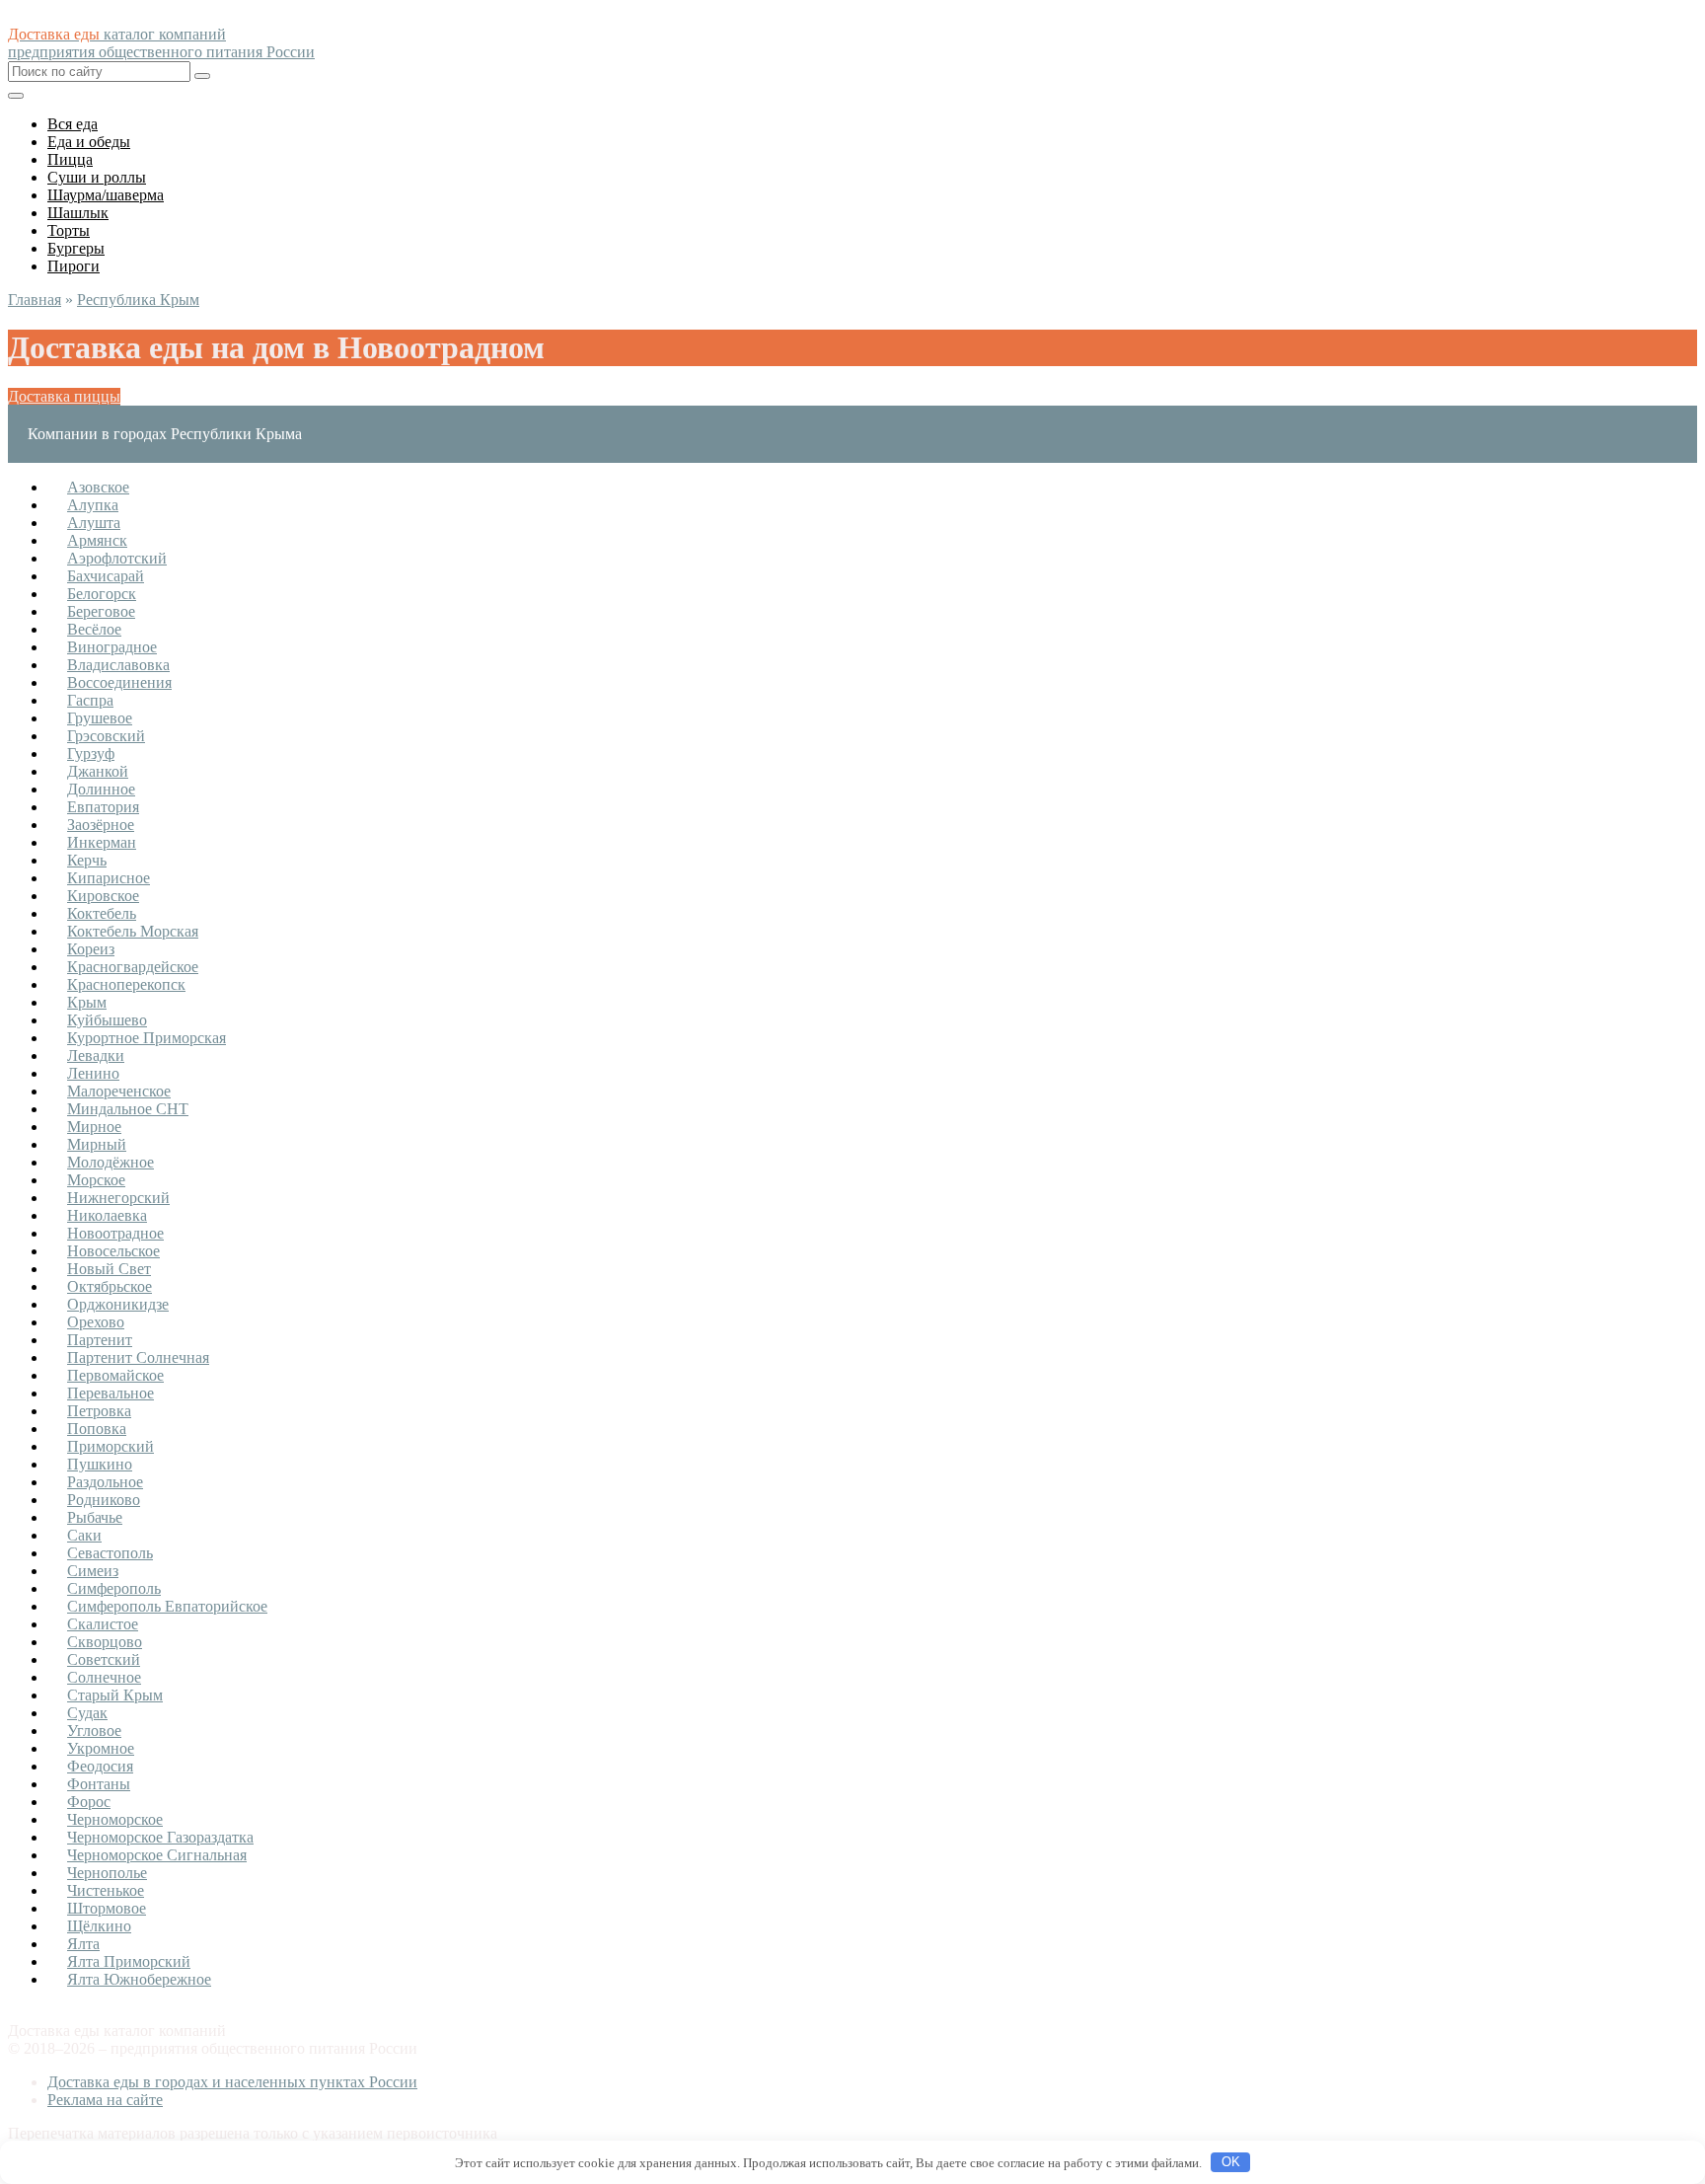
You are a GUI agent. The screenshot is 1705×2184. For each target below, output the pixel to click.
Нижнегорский (118, 1198)
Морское (96, 1180)
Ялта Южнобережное (139, 1979)
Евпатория (103, 807)
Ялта (83, 1944)
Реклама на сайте (105, 2100)
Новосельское (113, 1251)
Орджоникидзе (118, 1304)
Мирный (97, 1144)
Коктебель (102, 913)
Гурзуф (91, 753)
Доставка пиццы (64, 396)
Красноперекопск (126, 984)
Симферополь (114, 1588)
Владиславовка (118, 665)
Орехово (96, 1322)
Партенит (100, 1340)
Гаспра (90, 700)
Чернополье (107, 1873)
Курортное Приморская (147, 1038)
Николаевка (107, 1215)
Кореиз (91, 949)
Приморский (111, 1446)
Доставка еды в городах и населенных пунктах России (232, 2082)
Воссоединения (119, 682)
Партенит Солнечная (138, 1357)
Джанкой (98, 771)
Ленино (93, 1073)
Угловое (94, 1731)
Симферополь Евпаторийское (167, 1606)
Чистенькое (106, 1890)
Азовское (98, 487)
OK (1231, 2162)
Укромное (101, 1748)
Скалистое (103, 1624)
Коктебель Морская (133, 931)
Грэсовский (106, 736)
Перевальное (111, 1393)
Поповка (97, 1429)
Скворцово (105, 1642)
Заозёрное (101, 825)
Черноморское (115, 1819)
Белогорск (102, 594)
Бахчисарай (106, 576)
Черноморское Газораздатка (160, 1837)
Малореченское (119, 1091)
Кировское (103, 896)
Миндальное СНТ (128, 1109)
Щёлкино (99, 1926)
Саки (84, 1535)
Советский (104, 1659)
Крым (87, 1002)
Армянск (97, 540)
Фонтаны (99, 1784)
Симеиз (93, 1571)
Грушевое (100, 718)
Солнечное (104, 1677)
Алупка (93, 505)
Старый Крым (115, 1695)
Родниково (104, 1500)
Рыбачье (95, 1517)
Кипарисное (109, 878)
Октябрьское (110, 1286)
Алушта (94, 523)
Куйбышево (107, 1020)
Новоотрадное (115, 1233)
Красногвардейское (133, 967)
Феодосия (100, 1766)
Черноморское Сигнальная (157, 1855)
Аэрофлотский (117, 558)
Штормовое (107, 1908)
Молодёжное (111, 1162)
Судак (87, 1713)
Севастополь (110, 1553)
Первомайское (115, 1375)
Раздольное (105, 1482)
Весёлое (94, 629)
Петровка (99, 1411)
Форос (89, 1802)
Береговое (101, 611)
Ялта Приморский (129, 1961)
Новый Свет (109, 1269)
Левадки (96, 1055)
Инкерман (102, 842)
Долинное (101, 789)
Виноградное (112, 647)
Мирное (94, 1127)
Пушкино (100, 1464)
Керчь (87, 860)
